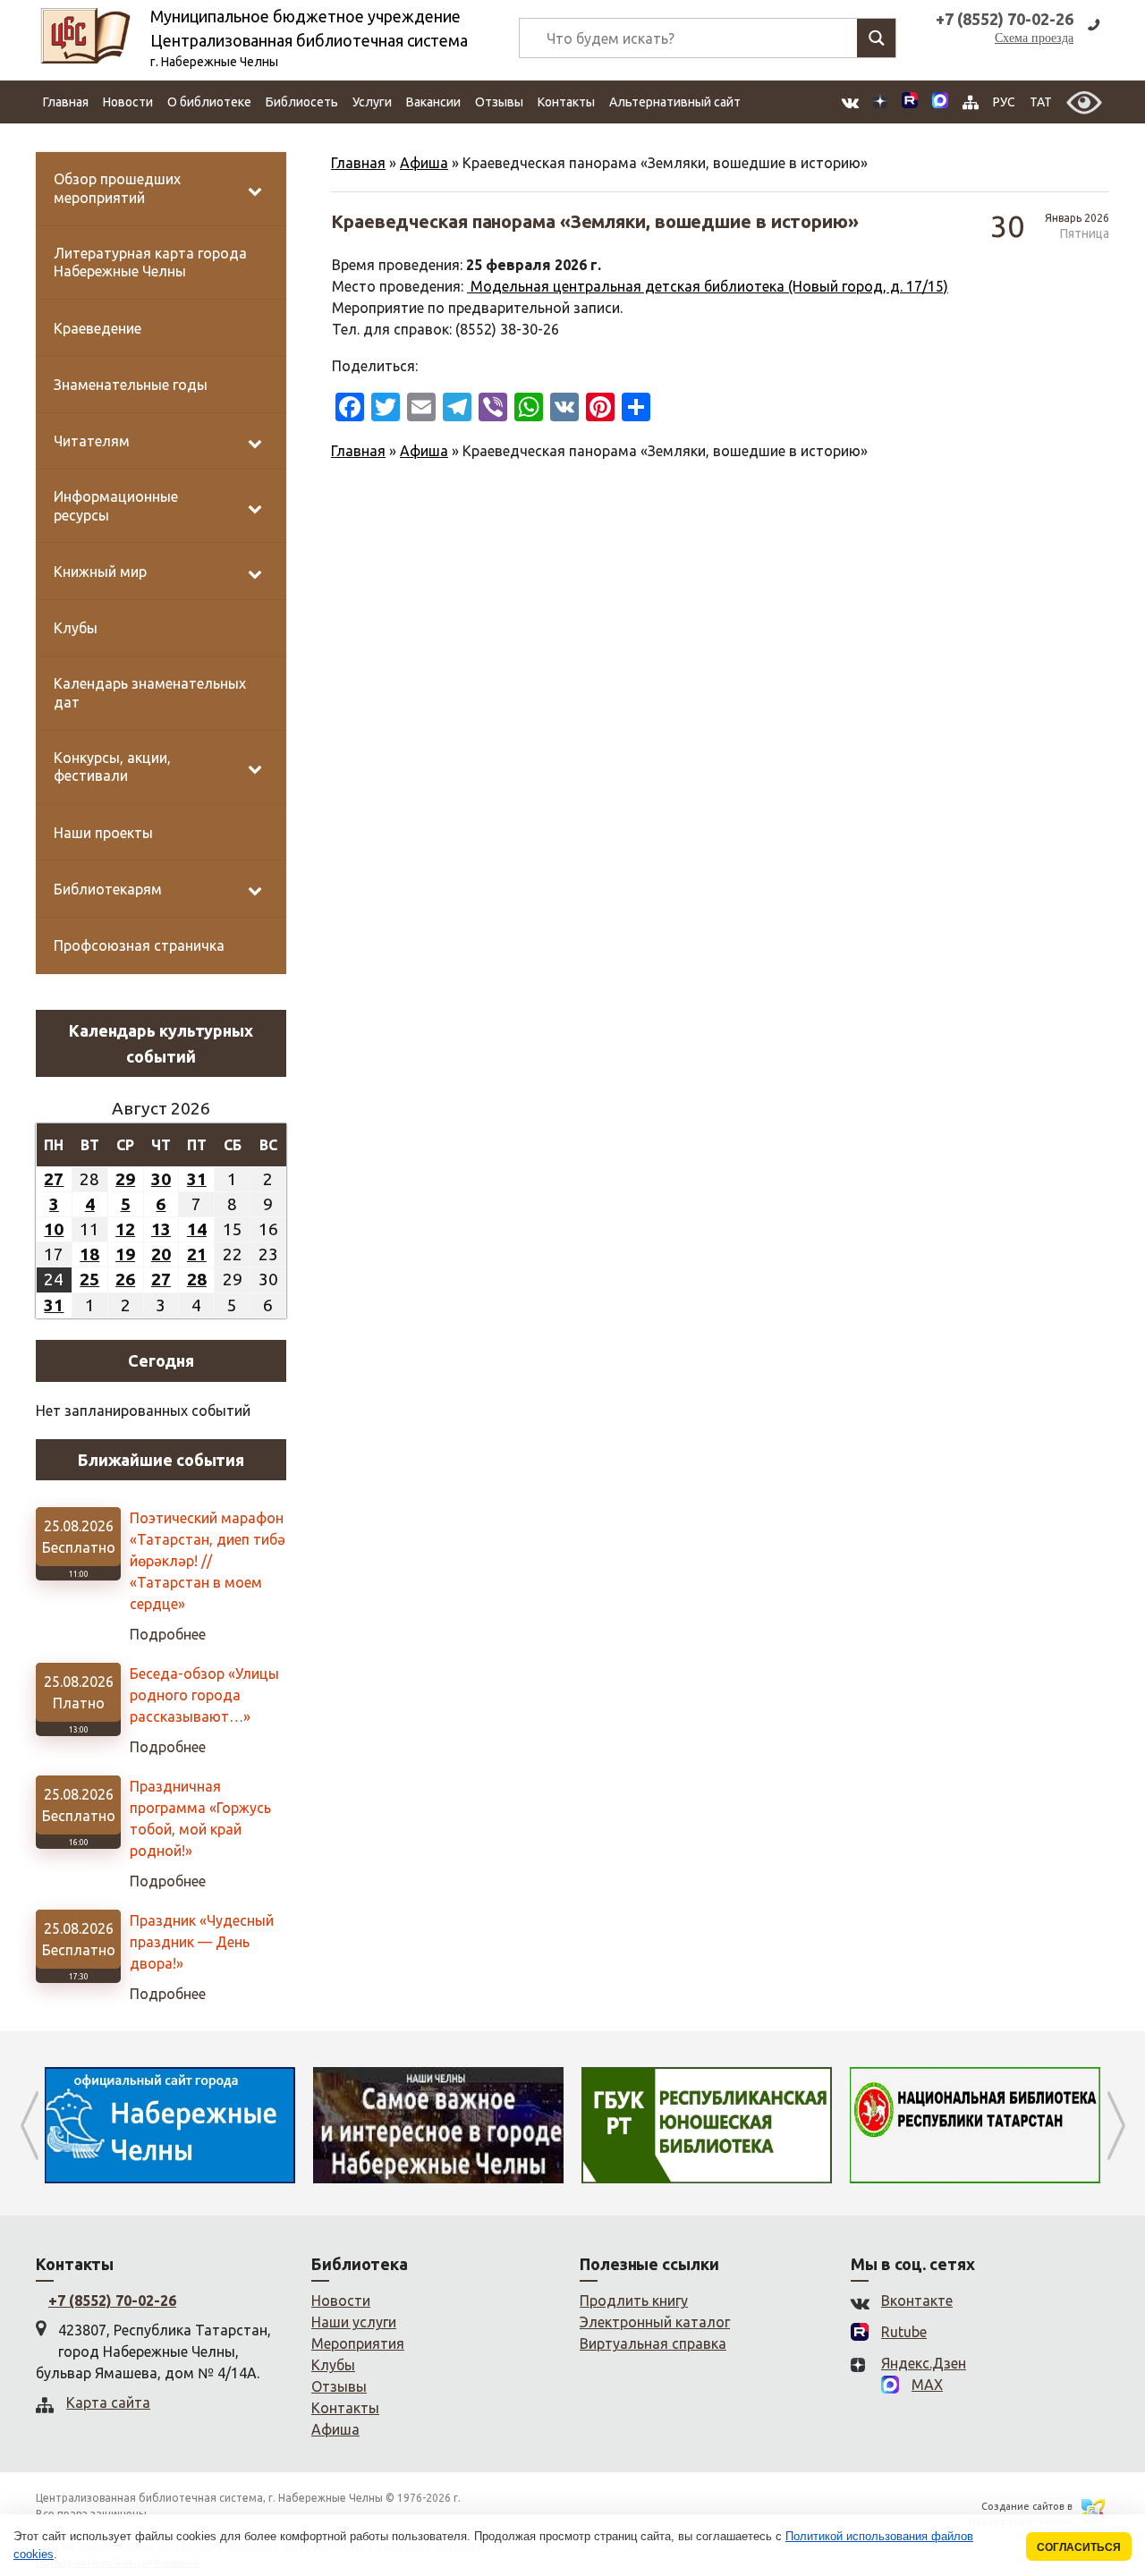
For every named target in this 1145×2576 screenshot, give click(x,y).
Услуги (372, 102)
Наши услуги (354, 2322)
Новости (128, 102)
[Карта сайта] (971, 102)
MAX (927, 2385)
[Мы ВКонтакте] (850, 102)
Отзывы (499, 102)
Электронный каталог (655, 2322)
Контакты (566, 102)
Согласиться (1079, 2547)
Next (1116, 2125)
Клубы (333, 2365)
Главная (66, 102)
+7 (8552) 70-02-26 (112, 2301)
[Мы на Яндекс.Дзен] (880, 102)
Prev (29, 2125)
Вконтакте (917, 2301)
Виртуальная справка (653, 2343)
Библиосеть (302, 102)
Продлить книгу (634, 2301)
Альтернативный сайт (675, 102)
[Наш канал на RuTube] (910, 102)
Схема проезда (1034, 38)
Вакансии (433, 102)
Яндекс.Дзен (924, 2363)
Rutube (904, 2332)
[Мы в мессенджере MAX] (940, 102)
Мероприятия (358, 2343)
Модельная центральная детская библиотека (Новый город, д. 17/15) (708, 286)
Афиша (424, 163)
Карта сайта (108, 2402)
